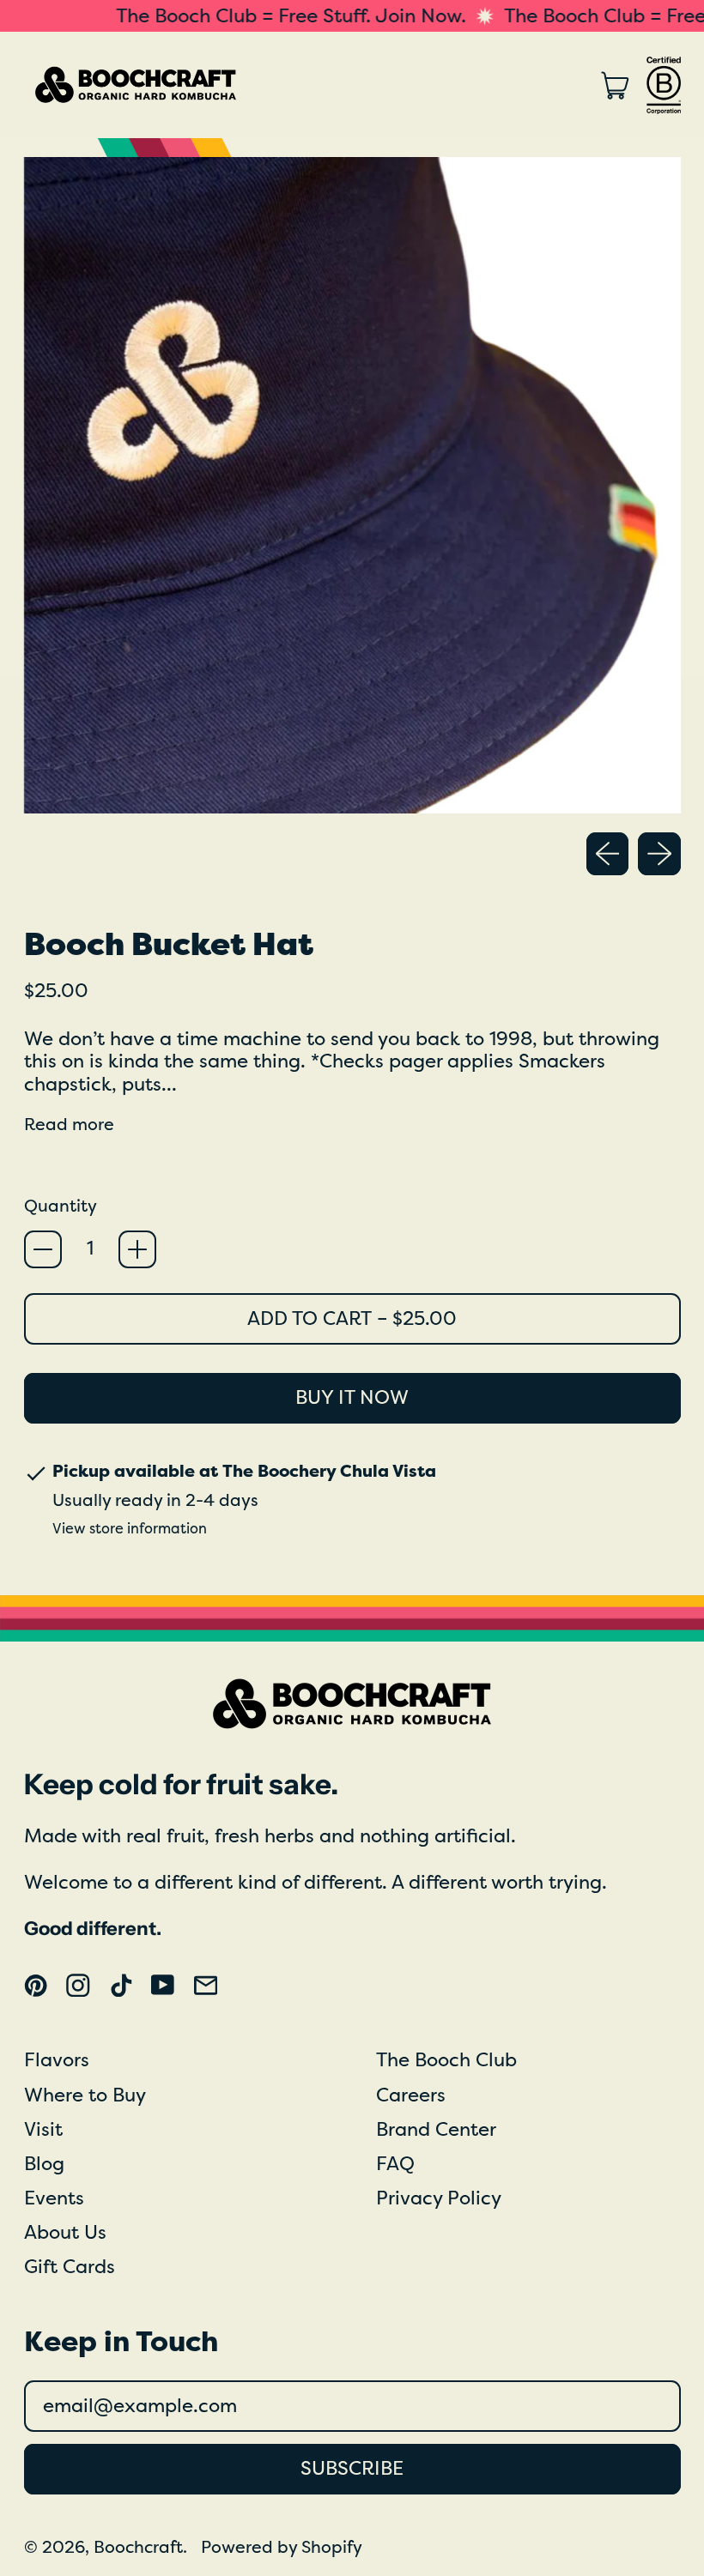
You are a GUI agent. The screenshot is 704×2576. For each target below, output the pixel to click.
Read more (69, 1125)
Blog (44, 2164)
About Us (65, 2233)
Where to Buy (85, 2095)
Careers (411, 2095)
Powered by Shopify (282, 2547)
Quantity (61, 1206)
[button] (352, 485)
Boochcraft (138, 2547)
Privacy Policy (439, 2198)
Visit (43, 2130)
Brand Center (436, 2130)
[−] (43, 1249)
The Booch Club (446, 2060)
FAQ (395, 2164)
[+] (137, 1249)
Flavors (57, 2060)
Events (54, 2198)
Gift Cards (70, 2267)
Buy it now (352, 1398)
